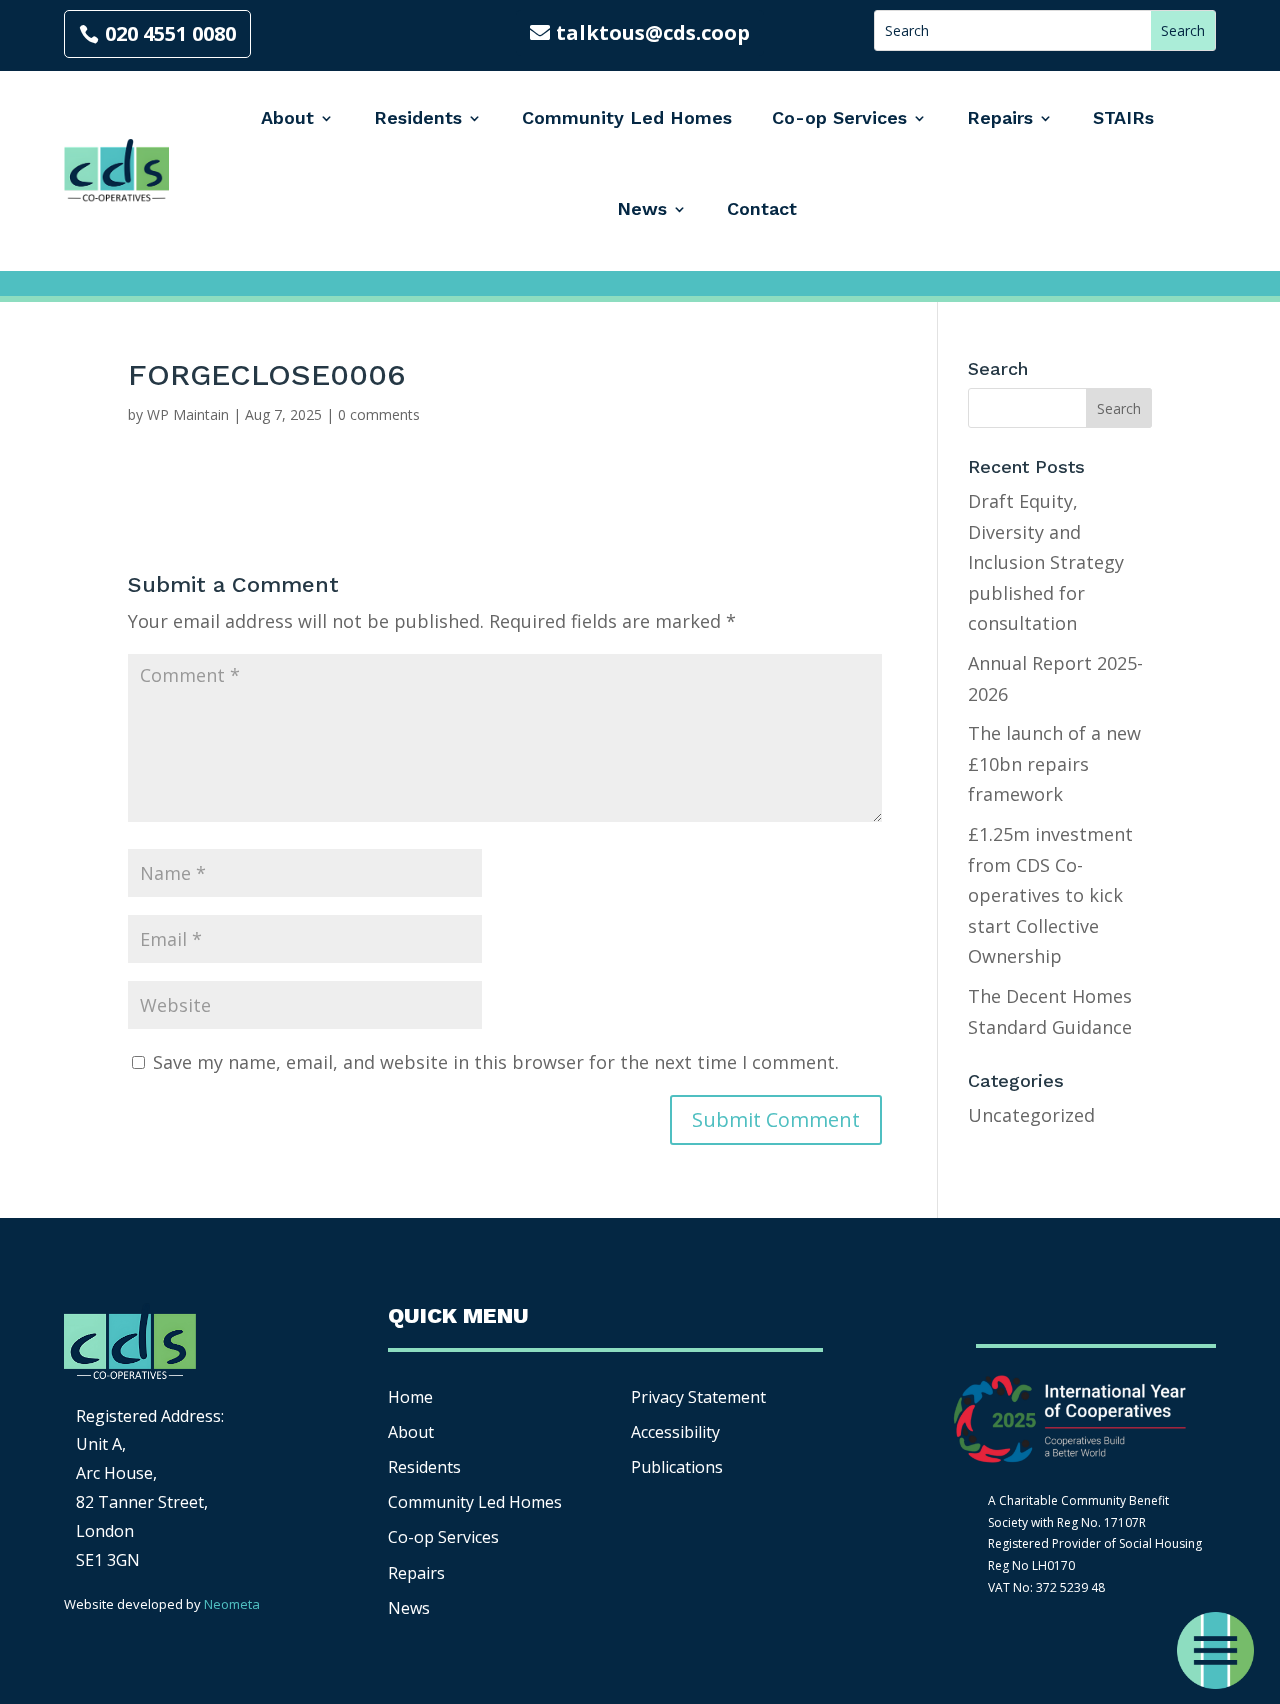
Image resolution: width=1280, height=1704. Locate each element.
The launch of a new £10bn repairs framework (1054, 763)
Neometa (232, 1604)
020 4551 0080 (170, 33)
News (642, 208)
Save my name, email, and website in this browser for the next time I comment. (496, 1062)
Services (443, 1537)
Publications (677, 1467)
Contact (762, 208)
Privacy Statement (698, 1397)
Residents (418, 117)
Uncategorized (1031, 1115)
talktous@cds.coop (653, 32)
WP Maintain (188, 414)
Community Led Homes (627, 117)
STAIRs (1123, 117)
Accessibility (677, 1432)
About (287, 117)
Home (410, 1397)
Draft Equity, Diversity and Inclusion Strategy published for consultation (1046, 562)
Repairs (1000, 117)
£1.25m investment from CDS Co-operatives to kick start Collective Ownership (1050, 895)
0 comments (379, 414)
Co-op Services (839, 117)
